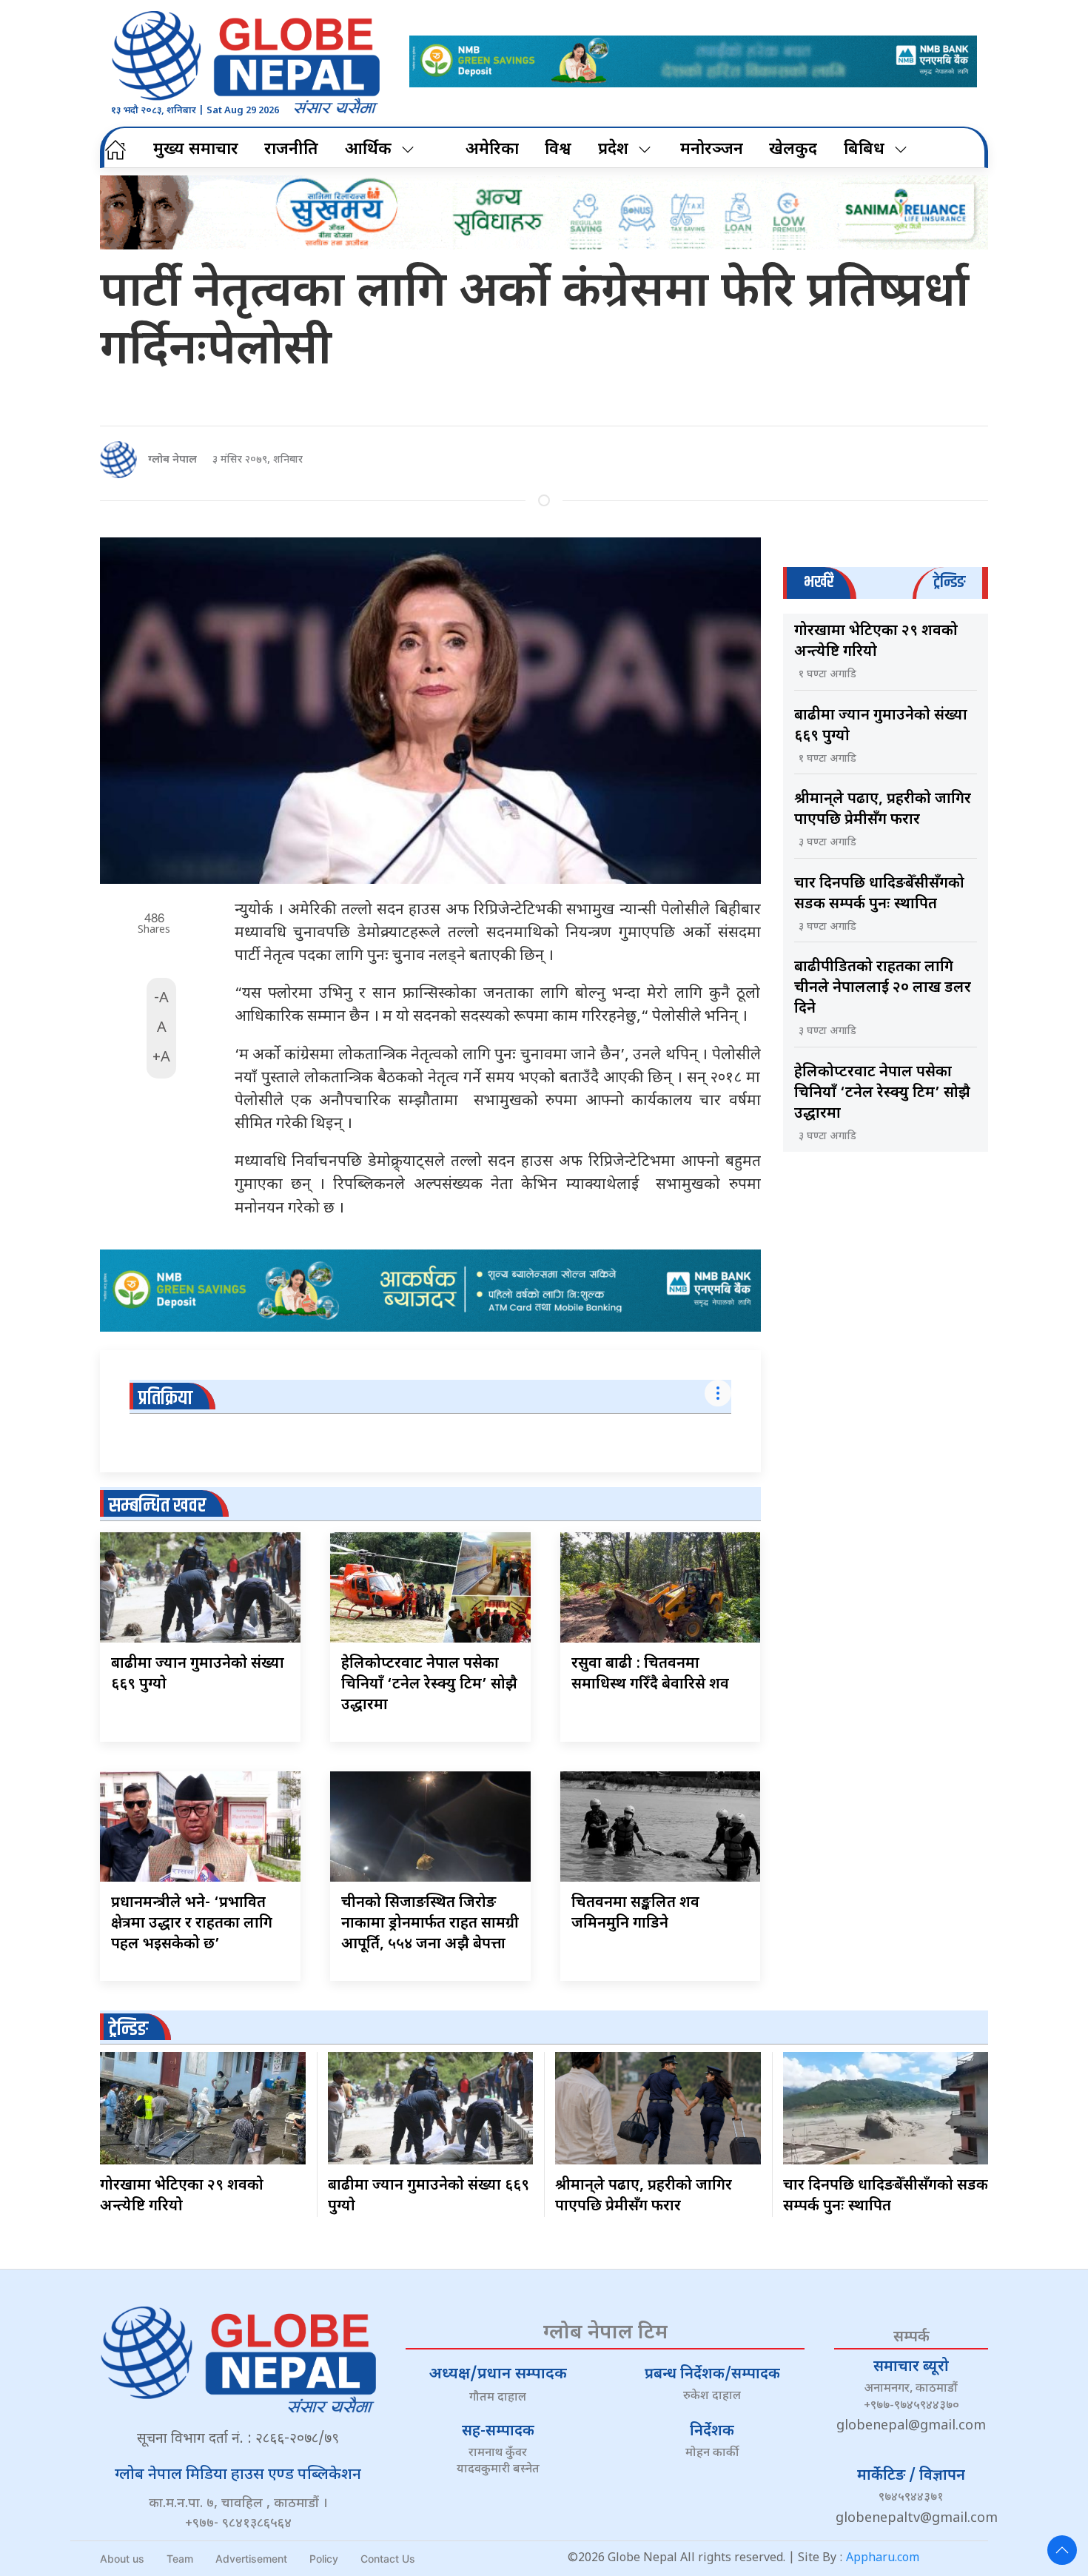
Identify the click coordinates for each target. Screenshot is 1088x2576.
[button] (1062, 2550)
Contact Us (388, 2559)
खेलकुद (793, 150)
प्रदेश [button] (613, 150)
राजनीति (291, 150)
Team (180, 2559)
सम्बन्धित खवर (157, 1506)
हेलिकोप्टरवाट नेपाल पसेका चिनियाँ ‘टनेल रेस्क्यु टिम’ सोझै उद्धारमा (429, 1685)
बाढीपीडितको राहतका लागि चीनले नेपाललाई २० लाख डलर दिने (883, 988)
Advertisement (251, 2559)
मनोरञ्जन (712, 150)
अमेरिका (492, 150)
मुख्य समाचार (196, 150)
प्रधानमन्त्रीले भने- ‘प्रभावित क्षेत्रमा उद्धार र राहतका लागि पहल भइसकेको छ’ (192, 1924)
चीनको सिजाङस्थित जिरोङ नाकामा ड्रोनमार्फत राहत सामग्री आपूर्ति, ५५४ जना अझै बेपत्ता (430, 1924)
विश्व (558, 150)
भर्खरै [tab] (819, 582)
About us (122, 2559)
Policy (324, 2559)
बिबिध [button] (864, 150)
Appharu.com (883, 2559)
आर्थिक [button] (368, 150)
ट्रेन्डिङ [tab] (949, 582)
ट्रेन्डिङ (128, 2029)
